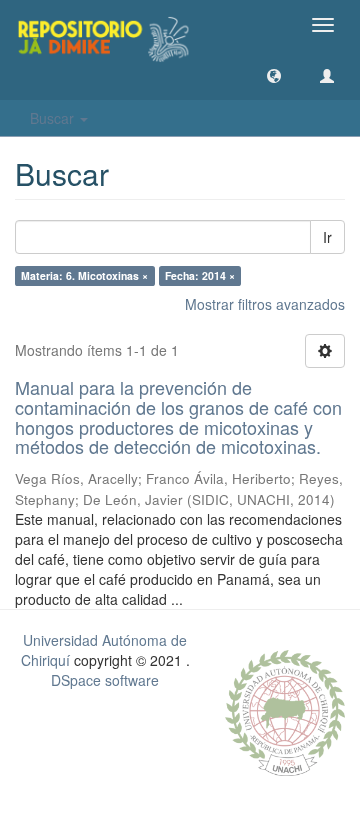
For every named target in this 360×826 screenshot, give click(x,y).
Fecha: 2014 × (200, 275)
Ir (327, 237)
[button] (274, 75)
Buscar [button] (54, 118)
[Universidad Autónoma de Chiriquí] (285, 711)
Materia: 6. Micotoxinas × (84, 275)
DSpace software (105, 680)
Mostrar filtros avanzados (265, 304)
